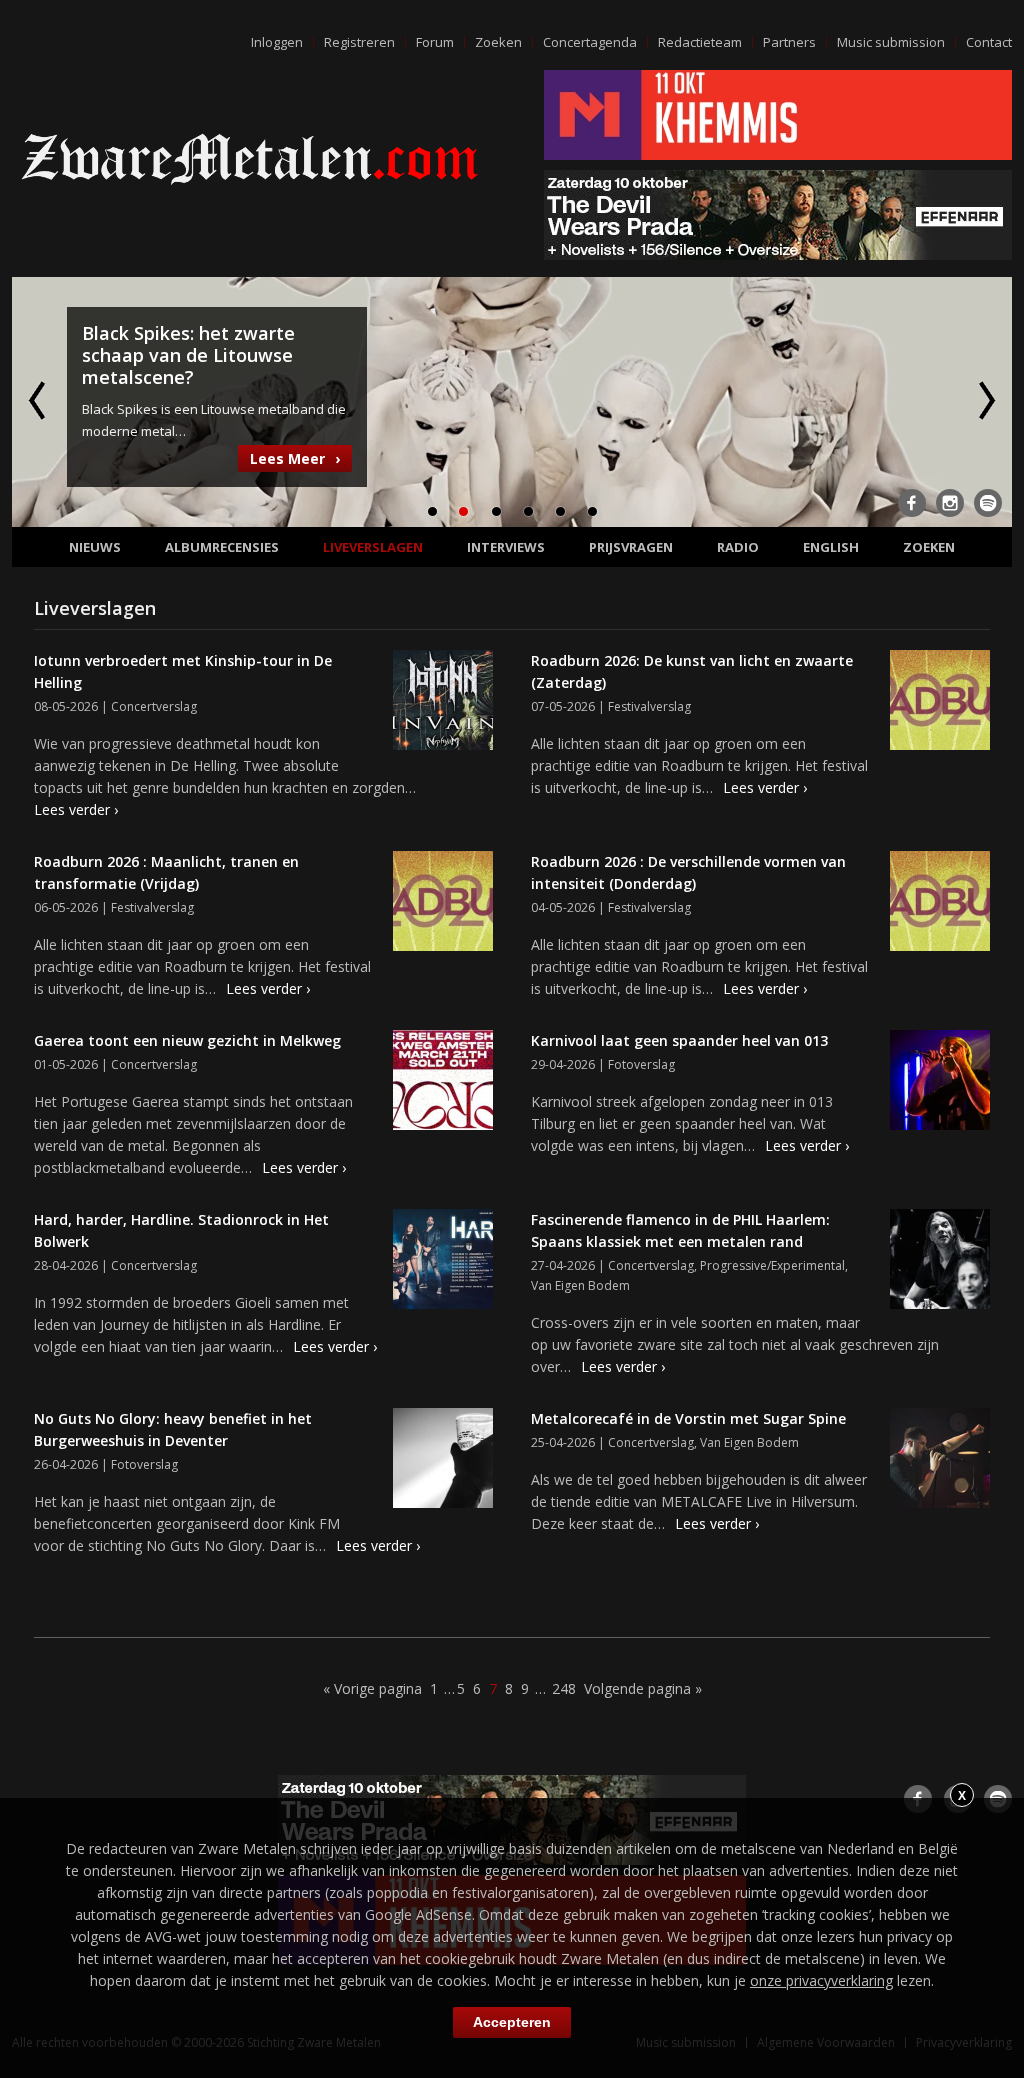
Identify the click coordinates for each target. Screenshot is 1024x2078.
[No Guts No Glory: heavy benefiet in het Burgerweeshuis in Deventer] (443, 1461)
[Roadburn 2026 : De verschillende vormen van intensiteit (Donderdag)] (940, 904)
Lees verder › (76, 809)
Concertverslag (154, 706)
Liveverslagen (373, 547)
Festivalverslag (649, 706)
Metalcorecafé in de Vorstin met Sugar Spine (688, 1418)
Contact (989, 42)
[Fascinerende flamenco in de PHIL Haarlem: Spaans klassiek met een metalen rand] (940, 1262)
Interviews (506, 547)
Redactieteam (700, 42)
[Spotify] (988, 503)
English (831, 547)
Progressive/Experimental (772, 1265)
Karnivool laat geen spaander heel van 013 (679, 1040)
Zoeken (498, 42)
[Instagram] (950, 503)
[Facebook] (912, 503)
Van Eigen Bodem (580, 1285)
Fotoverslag (641, 1064)
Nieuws (95, 547)
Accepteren (512, 2022)
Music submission (891, 42)
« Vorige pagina (372, 1688)
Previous (39, 400)
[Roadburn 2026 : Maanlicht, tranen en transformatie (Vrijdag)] (443, 904)
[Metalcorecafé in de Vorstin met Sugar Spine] (940, 1461)
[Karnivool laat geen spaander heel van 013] (940, 1083)
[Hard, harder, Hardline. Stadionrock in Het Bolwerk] (443, 1262)
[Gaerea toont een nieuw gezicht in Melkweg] (443, 1083)
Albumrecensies (222, 547)
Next (985, 400)
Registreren (359, 42)
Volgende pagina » (643, 1688)
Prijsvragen (631, 547)
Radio (738, 547)
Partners (789, 42)
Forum (435, 42)
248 (564, 1688)
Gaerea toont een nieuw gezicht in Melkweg (187, 1040)
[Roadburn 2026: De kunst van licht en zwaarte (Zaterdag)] (940, 703)
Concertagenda (590, 42)
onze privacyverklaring (821, 1980)
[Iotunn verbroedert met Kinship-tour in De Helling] (443, 703)
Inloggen (277, 42)
